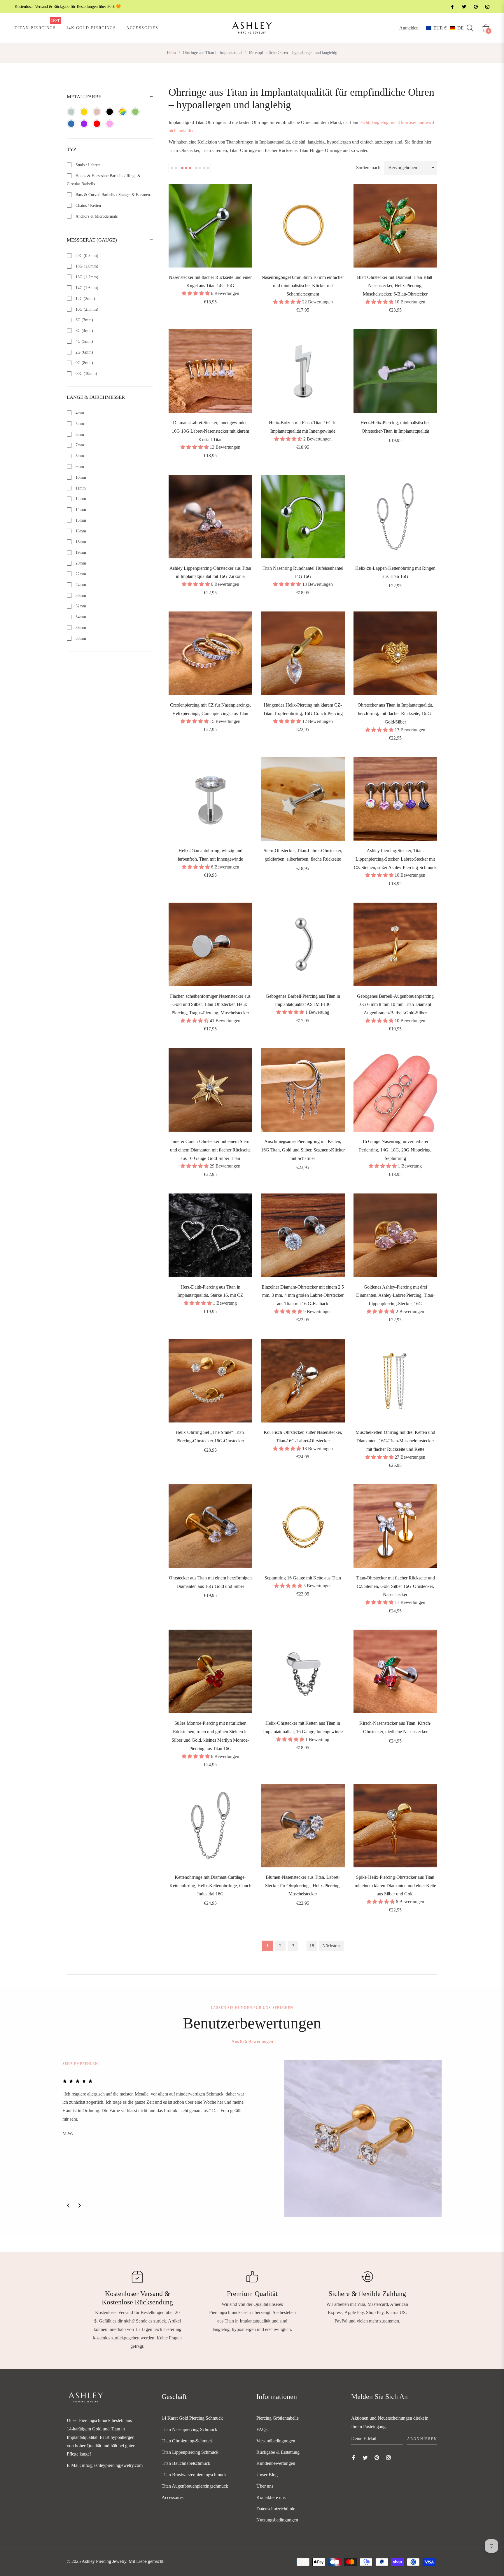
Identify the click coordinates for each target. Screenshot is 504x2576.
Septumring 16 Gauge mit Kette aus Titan (303, 1578)
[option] (252, 2139)
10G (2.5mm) (86, 309)
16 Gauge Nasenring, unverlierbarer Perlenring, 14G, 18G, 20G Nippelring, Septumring (395, 1150)
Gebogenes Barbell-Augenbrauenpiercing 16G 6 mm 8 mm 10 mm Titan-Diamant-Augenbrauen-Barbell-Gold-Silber (395, 1005)
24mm (80, 585)
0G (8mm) (84, 363)
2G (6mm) (84, 352)
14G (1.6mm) (86, 288)
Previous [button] (68, 2205)
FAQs (262, 2429)
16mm (80, 531)
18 (312, 1946)
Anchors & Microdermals (96, 216)
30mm (80, 596)
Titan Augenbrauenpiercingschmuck (195, 2486)
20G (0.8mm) (86, 256)
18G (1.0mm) (86, 266)
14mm (80, 510)
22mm (80, 574)
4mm (79, 413)
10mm (80, 477)
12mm (80, 499)
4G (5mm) (84, 341)
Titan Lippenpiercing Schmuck (190, 2452)
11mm (80, 488)
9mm (79, 467)
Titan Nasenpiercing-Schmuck (189, 2429)
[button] (445, 28)
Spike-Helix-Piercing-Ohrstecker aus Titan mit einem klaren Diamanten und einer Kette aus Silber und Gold (395, 1886)
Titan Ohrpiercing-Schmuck (187, 2441)
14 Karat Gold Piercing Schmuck (192, 2418)
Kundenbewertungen (276, 2463)
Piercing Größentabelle (278, 2418)
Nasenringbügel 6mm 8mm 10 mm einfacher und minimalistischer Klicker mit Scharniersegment (303, 286)
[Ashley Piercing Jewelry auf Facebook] (452, 7)
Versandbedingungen (276, 2441)
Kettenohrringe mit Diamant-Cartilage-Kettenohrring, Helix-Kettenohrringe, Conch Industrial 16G (210, 1886)
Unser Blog (267, 2475)
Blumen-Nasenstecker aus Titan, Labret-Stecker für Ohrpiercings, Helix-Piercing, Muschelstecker (303, 1886)
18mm (80, 542)
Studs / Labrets (87, 165)
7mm (79, 445)
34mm (80, 617)
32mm (80, 606)
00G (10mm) (86, 374)
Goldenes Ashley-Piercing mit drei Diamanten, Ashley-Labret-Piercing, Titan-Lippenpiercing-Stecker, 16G (395, 1295)
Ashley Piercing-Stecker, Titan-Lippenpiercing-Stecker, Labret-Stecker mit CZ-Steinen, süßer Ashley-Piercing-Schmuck (395, 859)
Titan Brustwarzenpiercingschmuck (194, 2475)
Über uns (265, 2486)
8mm (79, 456)
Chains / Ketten (88, 206)
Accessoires (173, 2497)
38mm (80, 638)
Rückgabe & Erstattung (278, 2452)
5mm (79, 424)
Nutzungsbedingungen (277, 2520)
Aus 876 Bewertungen (252, 2041)
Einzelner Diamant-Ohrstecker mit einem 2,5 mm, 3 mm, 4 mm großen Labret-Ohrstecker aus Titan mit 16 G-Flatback (303, 1295)
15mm (80, 520)
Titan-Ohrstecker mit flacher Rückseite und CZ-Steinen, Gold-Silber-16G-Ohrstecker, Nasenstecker (395, 1586)
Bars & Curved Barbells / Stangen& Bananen (112, 195)
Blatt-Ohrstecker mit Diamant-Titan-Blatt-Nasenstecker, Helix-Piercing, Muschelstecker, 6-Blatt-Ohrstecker (395, 286)
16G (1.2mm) (86, 277)
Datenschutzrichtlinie (276, 2509)
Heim (171, 53)
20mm (80, 563)
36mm (80, 628)
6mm (79, 435)
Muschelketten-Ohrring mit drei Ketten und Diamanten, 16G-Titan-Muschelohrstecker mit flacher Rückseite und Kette (395, 1441)
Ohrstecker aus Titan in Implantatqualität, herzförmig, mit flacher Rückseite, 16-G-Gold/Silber (395, 713)
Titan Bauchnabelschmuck (186, 2463)
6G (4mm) (84, 331)
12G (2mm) (85, 299)
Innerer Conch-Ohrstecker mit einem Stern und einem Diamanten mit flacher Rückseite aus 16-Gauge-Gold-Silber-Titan (210, 1150)
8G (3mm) (84, 320)
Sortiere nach (368, 168)
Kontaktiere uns (271, 2497)
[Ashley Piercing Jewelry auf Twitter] (464, 7)
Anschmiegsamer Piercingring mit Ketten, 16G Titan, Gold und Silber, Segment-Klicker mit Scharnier (303, 1150)
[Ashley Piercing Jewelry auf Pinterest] (475, 7)
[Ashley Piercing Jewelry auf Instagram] (487, 7)
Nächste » (331, 1946)
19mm (80, 552)
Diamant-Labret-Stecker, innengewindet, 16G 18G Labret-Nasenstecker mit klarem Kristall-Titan (210, 431)
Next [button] (80, 2205)
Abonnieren (422, 2439)
